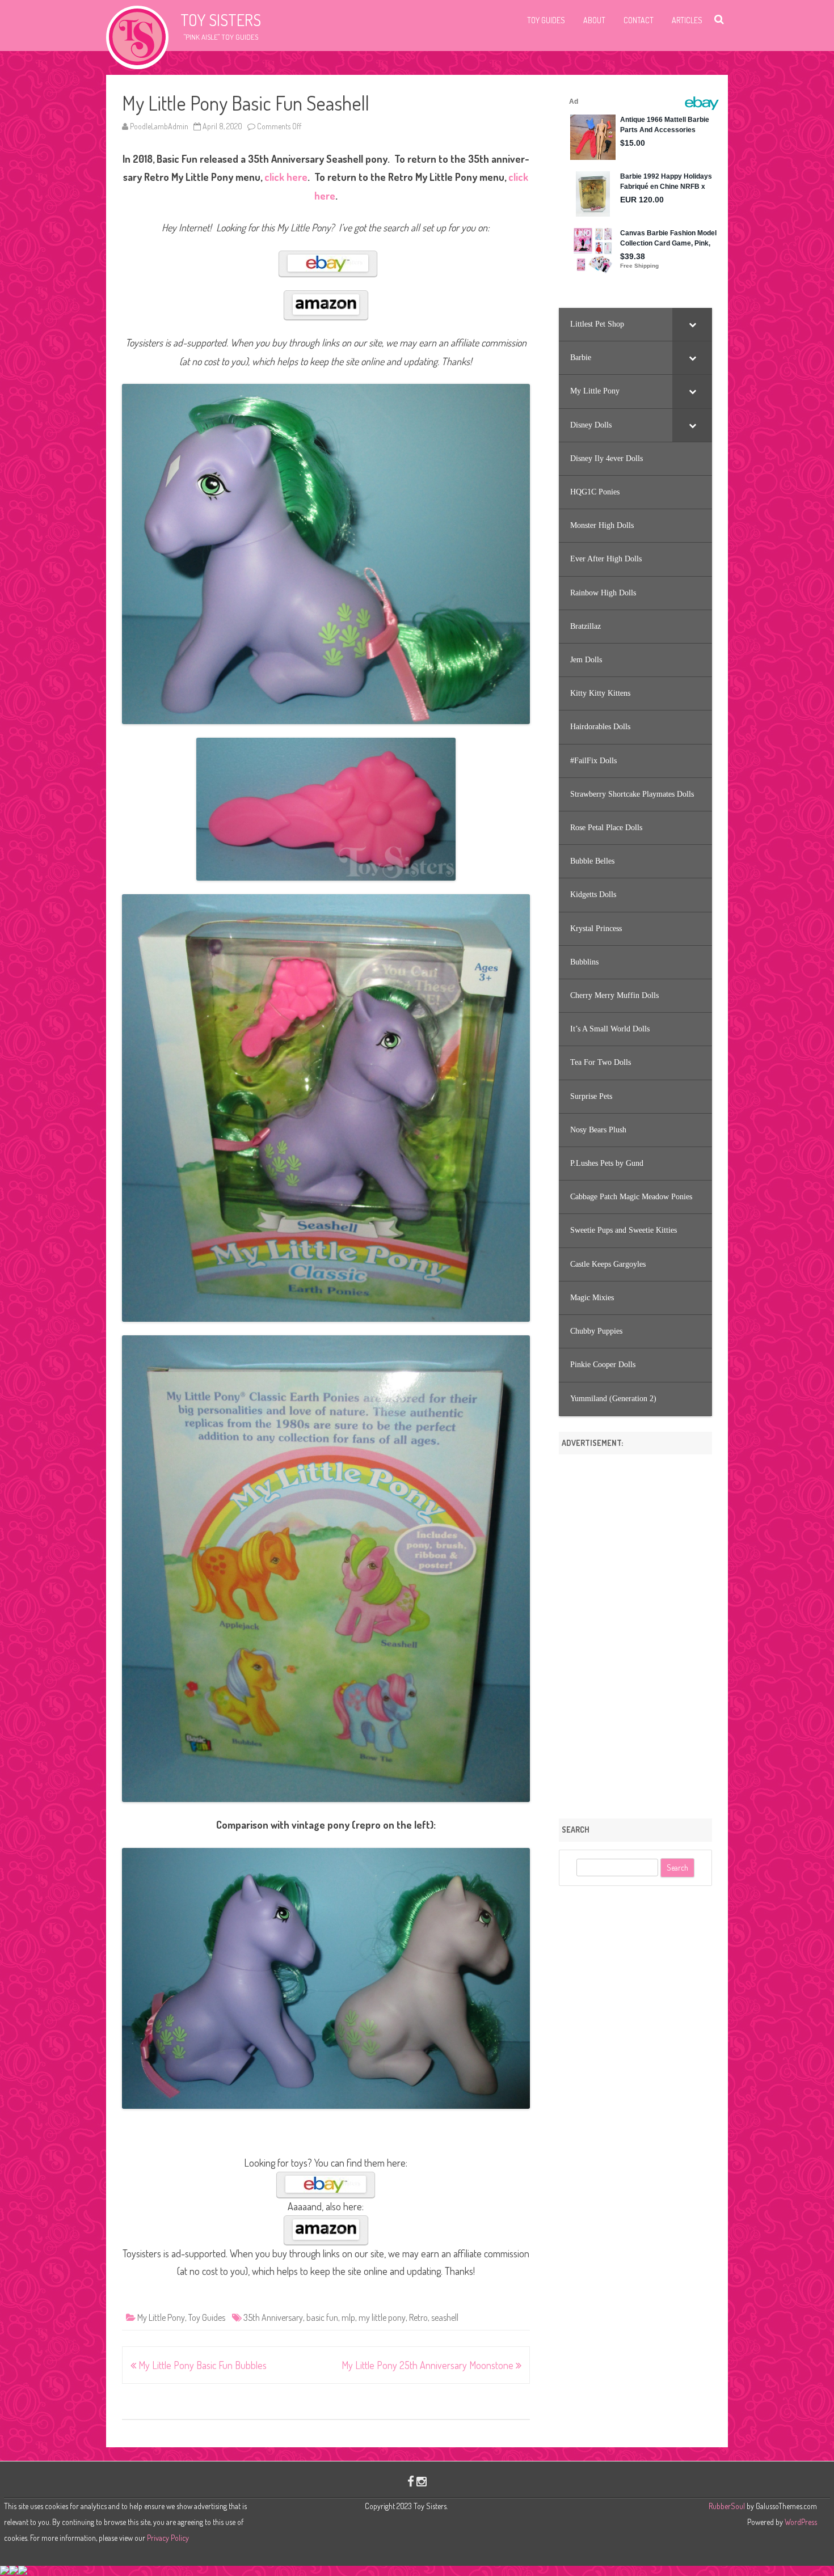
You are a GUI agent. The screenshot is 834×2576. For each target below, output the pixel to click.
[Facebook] (411, 2481)
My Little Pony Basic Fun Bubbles (201, 2365)
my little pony (382, 2317)
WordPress (800, 2522)
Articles (687, 20)
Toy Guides (546, 20)
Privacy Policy (168, 2538)
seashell (445, 2317)
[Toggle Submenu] (692, 324)
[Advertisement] (635, 1632)
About (594, 20)
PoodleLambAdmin (159, 126)
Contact (639, 20)
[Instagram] (422, 2481)
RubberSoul (727, 2506)
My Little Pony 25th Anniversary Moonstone (429, 2365)
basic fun (322, 2317)
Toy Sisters (221, 20)
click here (286, 177)
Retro (418, 2317)
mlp (348, 2317)
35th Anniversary (273, 2317)
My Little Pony (161, 2317)
